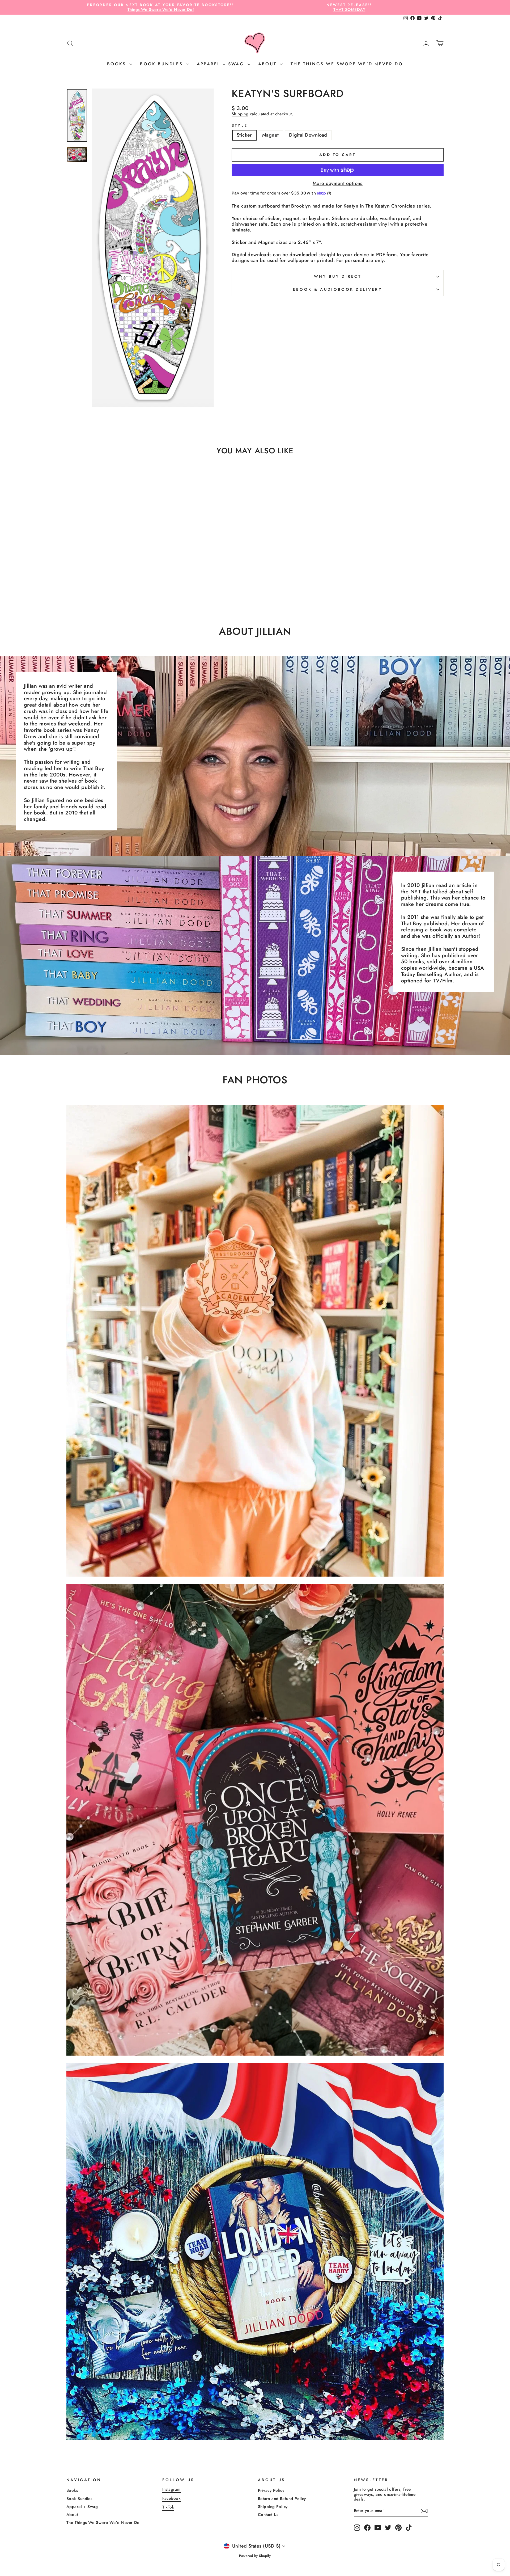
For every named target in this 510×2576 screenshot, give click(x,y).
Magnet (271, 135)
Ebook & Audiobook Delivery (338, 289)
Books (118, 64)
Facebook (172, 2498)
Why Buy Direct (338, 276)
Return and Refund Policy (282, 2499)
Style (240, 126)
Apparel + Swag (222, 64)
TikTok (168, 2507)
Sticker (244, 135)
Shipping (240, 114)
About (268, 64)
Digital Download (308, 135)
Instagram (171, 2489)
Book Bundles (162, 64)
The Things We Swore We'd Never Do (347, 64)
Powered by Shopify (255, 2556)
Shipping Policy (273, 2507)
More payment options (338, 184)
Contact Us (268, 2515)
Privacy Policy (271, 2490)
